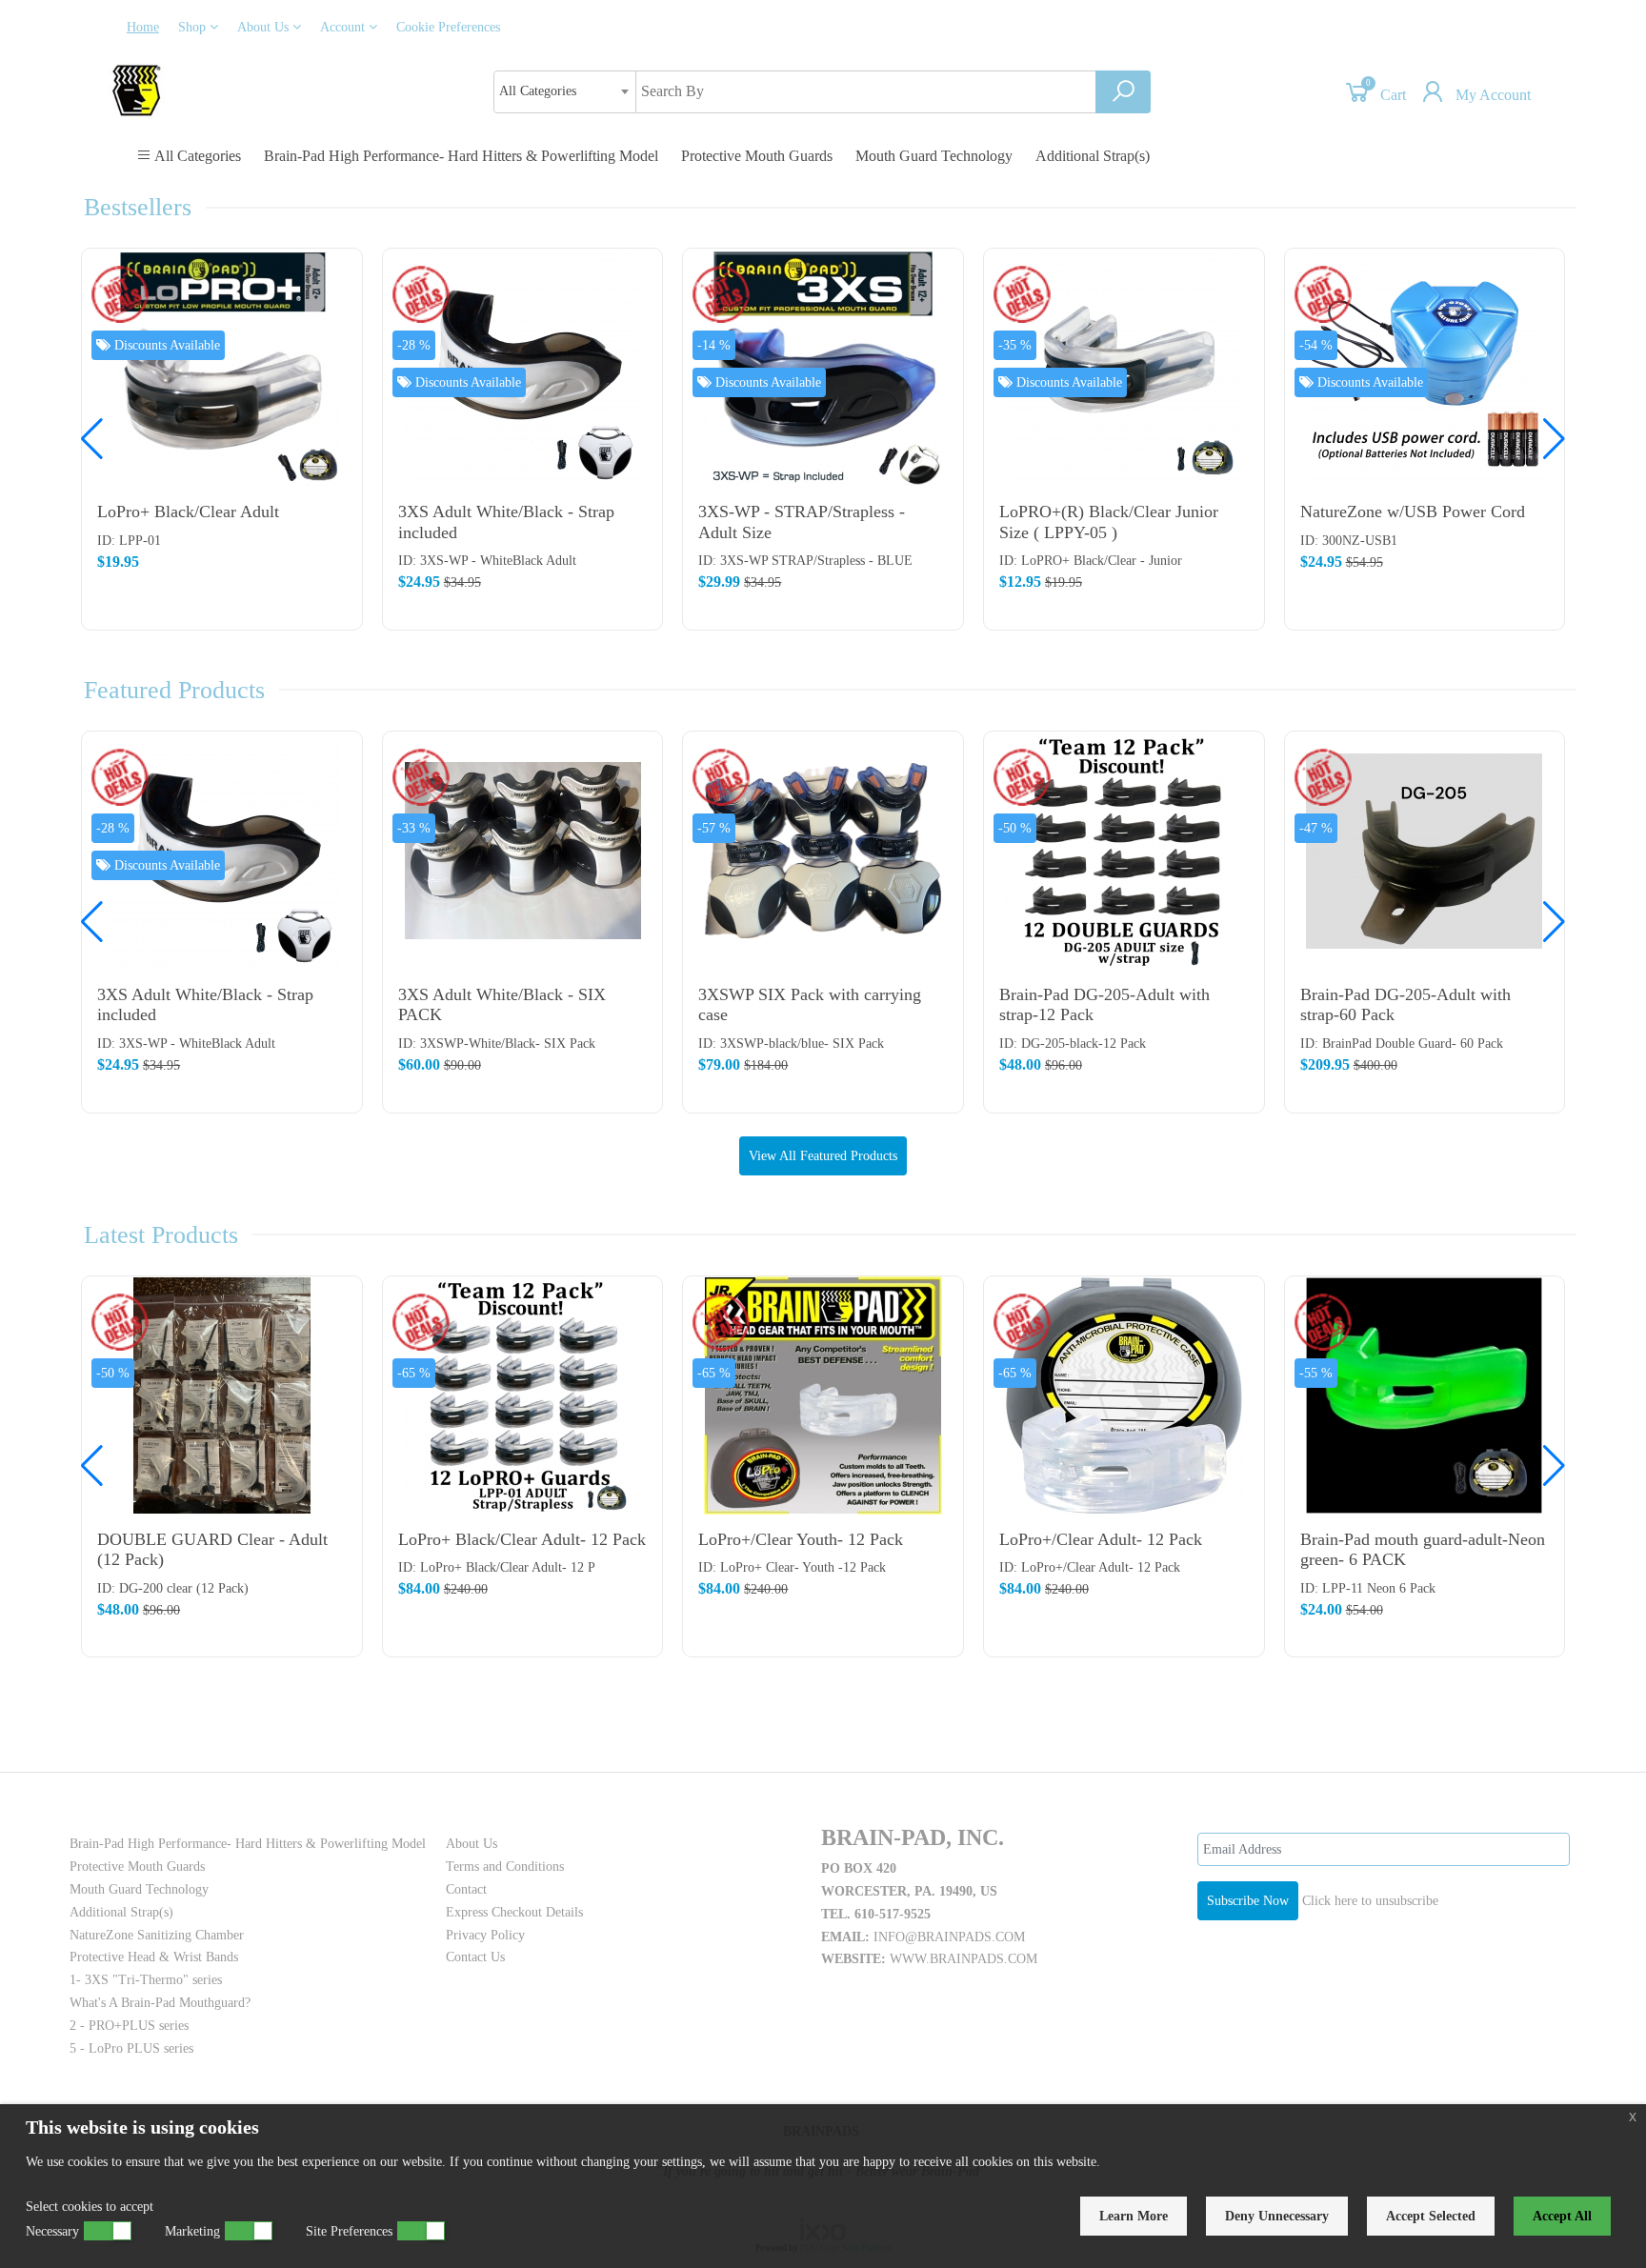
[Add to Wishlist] (338, 352)
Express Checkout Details (514, 1912)
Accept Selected (1431, 2216)
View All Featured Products (823, 1156)
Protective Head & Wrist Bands (154, 1957)
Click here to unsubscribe (1370, 1901)
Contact (466, 1889)
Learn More (1134, 2216)
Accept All (1562, 2216)
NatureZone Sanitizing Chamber (157, 1935)
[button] (1554, 439)
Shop (194, 27)
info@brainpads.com (949, 1937)
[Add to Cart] (338, 276)
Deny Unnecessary (1277, 2216)
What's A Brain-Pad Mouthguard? (160, 2003)
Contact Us (475, 1957)
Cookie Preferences (448, 27)
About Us (265, 27)
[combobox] (565, 92)
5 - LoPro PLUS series (131, 2048)
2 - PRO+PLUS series (129, 2026)
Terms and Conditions (505, 1867)
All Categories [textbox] (538, 91)
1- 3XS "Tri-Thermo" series (146, 1980)
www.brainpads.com (964, 1959)
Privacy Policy (485, 1935)
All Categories (196, 156)
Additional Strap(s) (1093, 156)
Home (143, 27)
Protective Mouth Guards (757, 156)
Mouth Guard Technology (934, 156)
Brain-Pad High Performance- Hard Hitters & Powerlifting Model (461, 156)
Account (344, 27)
